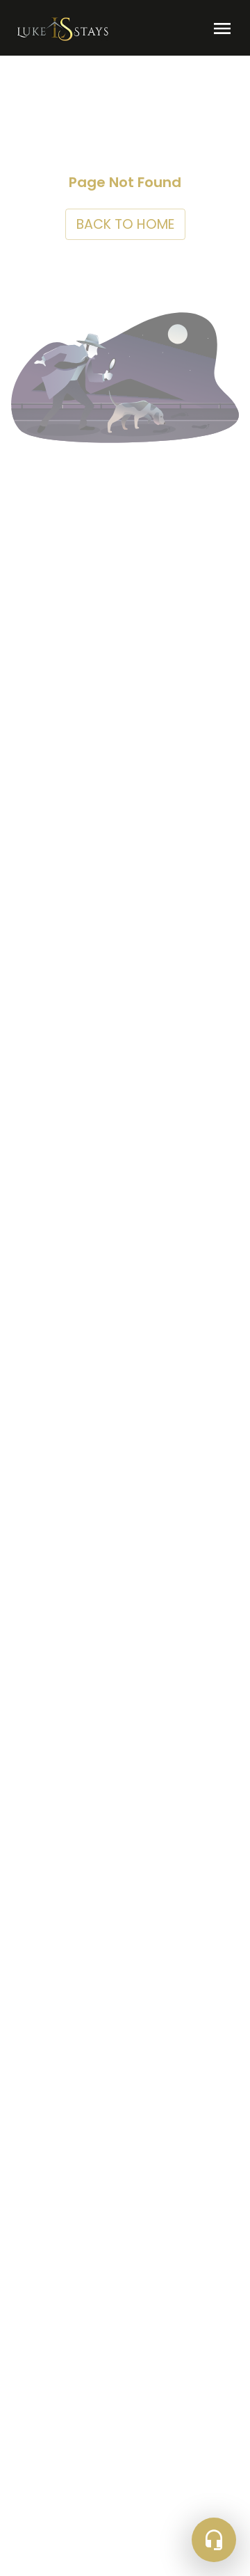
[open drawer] (222, 29)
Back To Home (125, 224)
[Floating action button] (214, 2540)
